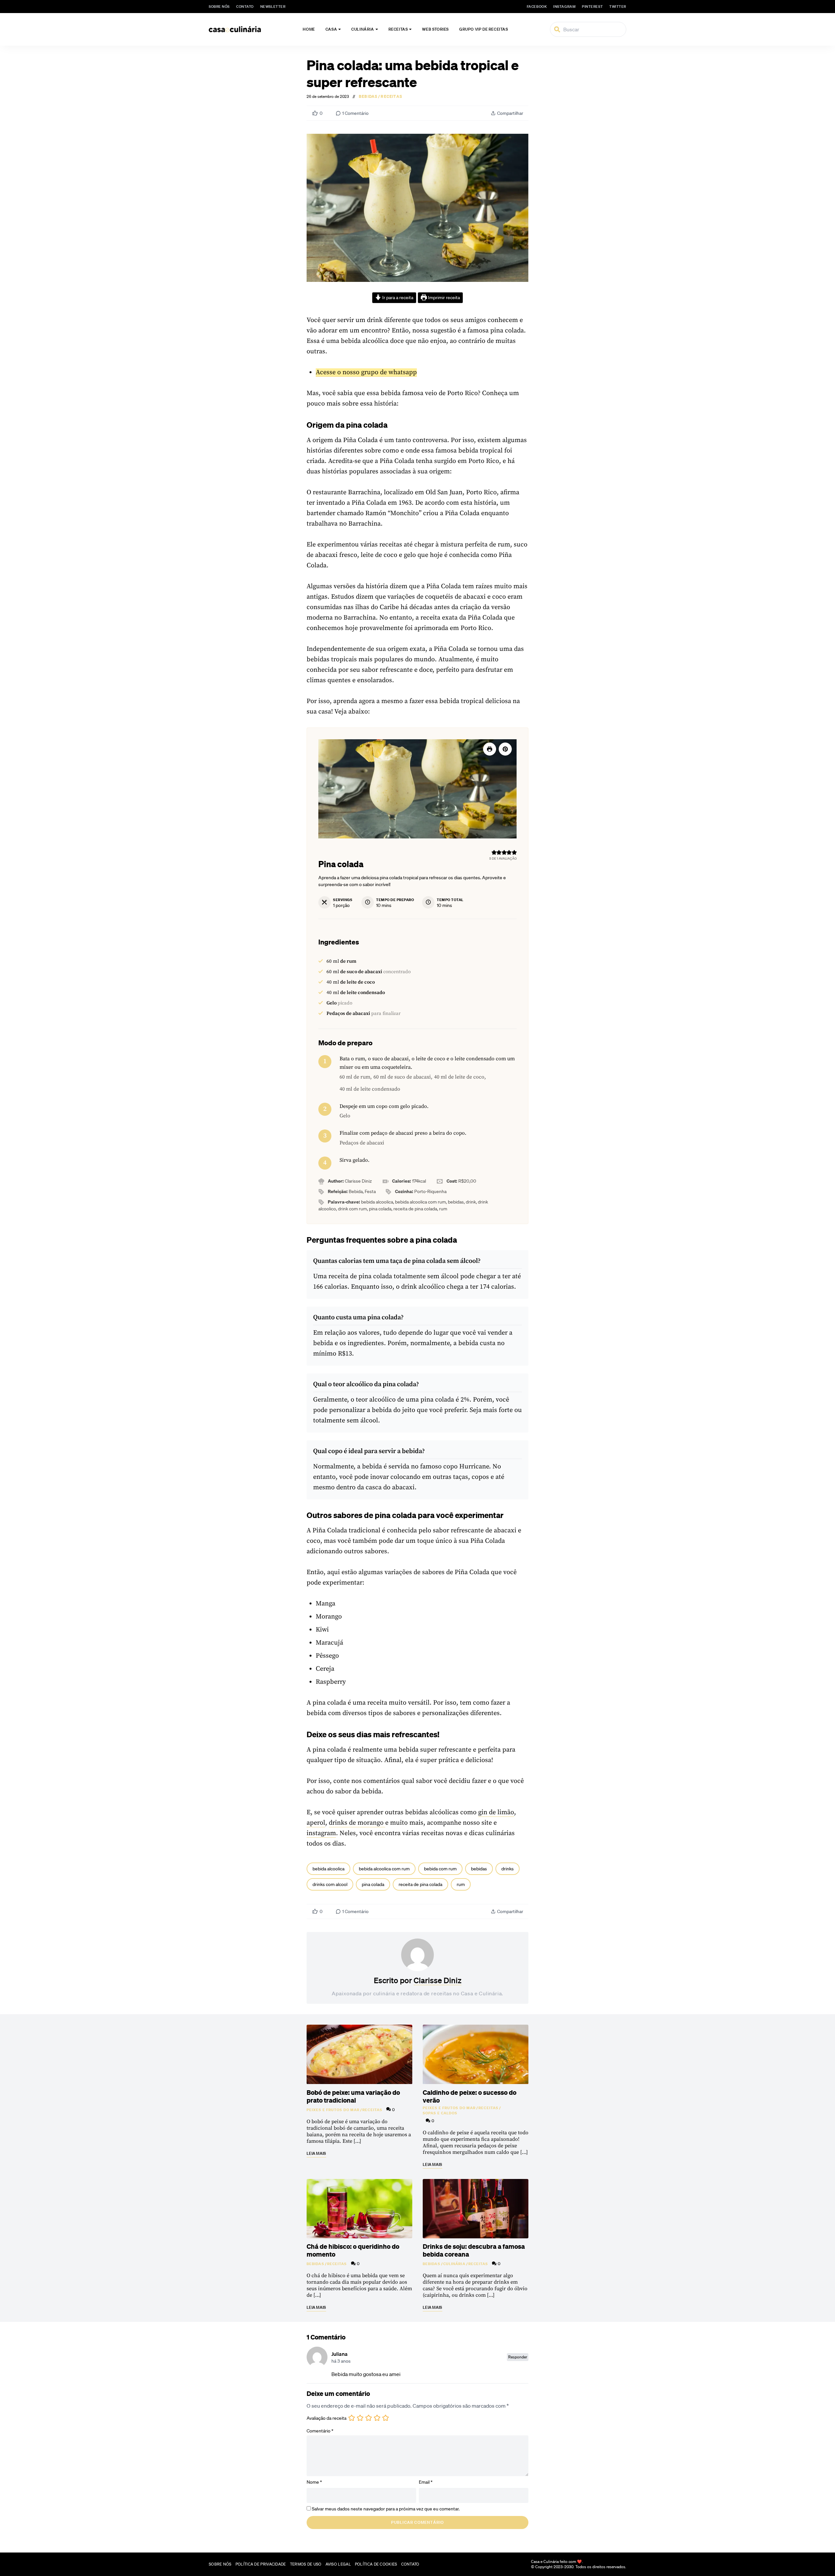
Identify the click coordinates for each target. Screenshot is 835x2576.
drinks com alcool (330, 1884)
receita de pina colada (420, 1884)
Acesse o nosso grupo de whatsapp (366, 372)
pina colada (373, 1884)
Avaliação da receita (326, 2418)
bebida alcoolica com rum (384, 1869)
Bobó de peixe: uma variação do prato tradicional (353, 2096)
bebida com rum (440, 1869)
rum (461, 1884)
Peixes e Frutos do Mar (333, 2110)
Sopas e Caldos (440, 2113)
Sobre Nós (219, 7)
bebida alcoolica (328, 1869)
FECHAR (816, 2539)
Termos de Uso (306, 2564)
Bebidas (368, 97)
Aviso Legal (338, 2564)
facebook (537, 7)
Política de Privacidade (261, 2564)
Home (309, 29)
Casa (331, 29)
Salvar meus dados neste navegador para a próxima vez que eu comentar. (386, 2509)
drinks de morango (357, 1823)
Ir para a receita (397, 298)
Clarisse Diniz (438, 1980)
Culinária (363, 29)
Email (426, 2482)
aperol (316, 1823)
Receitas (398, 29)
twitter (618, 7)
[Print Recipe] (490, 749)
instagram (564, 7)
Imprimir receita (443, 298)
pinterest (592, 7)
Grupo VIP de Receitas (484, 29)
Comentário (320, 2431)
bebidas (479, 1869)
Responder (518, 2357)
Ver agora (748, 2563)
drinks (508, 1869)
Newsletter (273, 7)
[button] (505, 749)
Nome (314, 2482)
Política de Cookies (376, 2564)
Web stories (435, 29)
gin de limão (496, 1812)
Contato (245, 7)
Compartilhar (510, 113)
